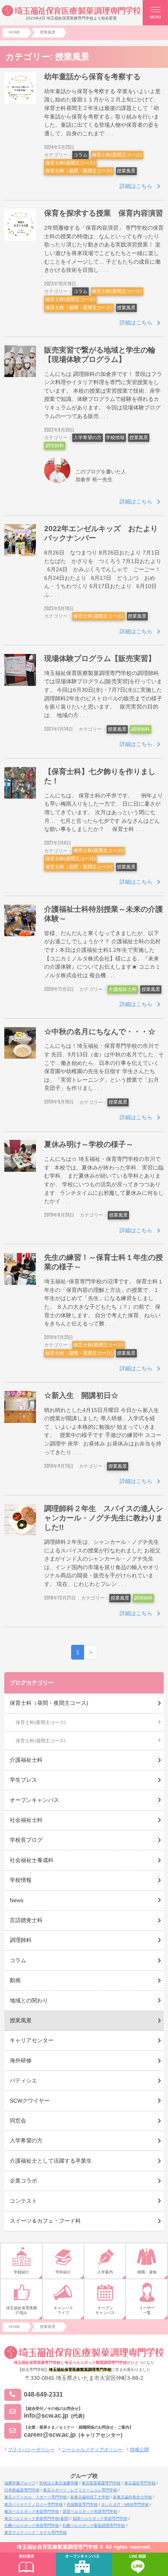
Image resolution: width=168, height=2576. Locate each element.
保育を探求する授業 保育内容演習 (104, 213)
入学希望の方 (88, 438)
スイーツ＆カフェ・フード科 (45, 2221)
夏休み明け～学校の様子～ (89, 1144)
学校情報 (115, 438)
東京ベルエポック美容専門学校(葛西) (37, 2518)
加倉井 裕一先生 (94, 479)
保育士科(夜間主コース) (117, 155)
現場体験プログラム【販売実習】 (100, 658)
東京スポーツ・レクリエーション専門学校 (80, 2490)
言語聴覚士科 (26, 1920)
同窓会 (18, 2121)
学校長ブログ (26, 1840)
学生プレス (23, 1780)
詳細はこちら (136, 186)
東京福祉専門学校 (140, 2483)
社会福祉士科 (26, 1820)
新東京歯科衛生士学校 (132, 2497)
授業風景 (126, 171)
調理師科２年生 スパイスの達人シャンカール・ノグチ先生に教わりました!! (104, 1518)
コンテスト (23, 2201)
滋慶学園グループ (20, 2483)
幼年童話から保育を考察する (92, 77)
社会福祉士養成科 (32, 1860)
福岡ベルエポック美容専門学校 (100, 2518)
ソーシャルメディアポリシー (92, 2450)
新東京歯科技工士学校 (90, 2497)
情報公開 (139, 2450)
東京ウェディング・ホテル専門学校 (36, 2533)
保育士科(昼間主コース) (70, 163)
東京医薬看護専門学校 (101, 2483)
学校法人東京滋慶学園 (59, 2483)
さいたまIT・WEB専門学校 (125, 2504)
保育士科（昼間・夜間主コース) (79, 171)
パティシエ (23, 2080)
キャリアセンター (32, 2040)
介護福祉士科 (123, 989)
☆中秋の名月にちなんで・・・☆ (100, 1032)
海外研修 (21, 2060)
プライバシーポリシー (31, 2450)
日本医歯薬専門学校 (22, 2490)
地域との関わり (29, 2000)
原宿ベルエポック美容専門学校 (90, 2511)
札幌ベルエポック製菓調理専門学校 (94, 2526)
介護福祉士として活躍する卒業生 (51, 2161)
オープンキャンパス (34, 1800)
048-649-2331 (43, 2394)
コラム (80, 155)
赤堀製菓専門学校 (82, 2504)
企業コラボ (23, 2181)
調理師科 (55, 446)
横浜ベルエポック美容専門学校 (32, 2511)
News (17, 1900)
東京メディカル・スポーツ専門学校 (36, 2497)
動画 (15, 1980)
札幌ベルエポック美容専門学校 (32, 2526)
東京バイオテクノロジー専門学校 (34, 2504)
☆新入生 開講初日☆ (81, 1395)
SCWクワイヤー (30, 2101)
